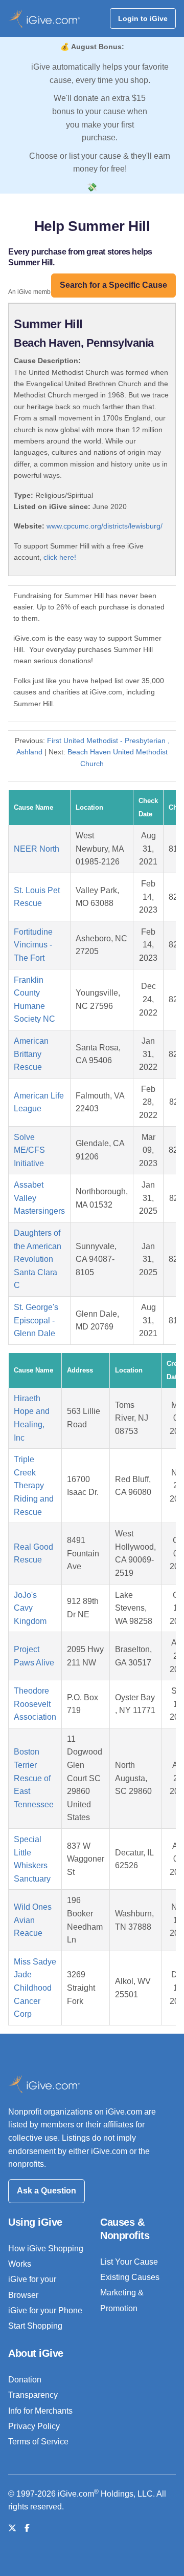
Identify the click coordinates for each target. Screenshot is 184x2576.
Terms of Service (38, 2442)
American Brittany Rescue (31, 1054)
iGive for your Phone (45, 2310)
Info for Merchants (40, 2411)
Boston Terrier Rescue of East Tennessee (34, 1778)
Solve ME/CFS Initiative (29, 1150)
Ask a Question (47, 2191)
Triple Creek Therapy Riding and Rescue (34, 1485)
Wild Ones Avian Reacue (33, 1920)
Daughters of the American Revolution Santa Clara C (38, 1259)
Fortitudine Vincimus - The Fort (33, 945)
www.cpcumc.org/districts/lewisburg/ (105, 526)
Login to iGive (143, 18)
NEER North (37, 849)
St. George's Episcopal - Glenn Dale (36, 1320)
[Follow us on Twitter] (12, 2528)
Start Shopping (35, 2326)
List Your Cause (129, 2262)
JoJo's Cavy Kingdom (30, 1608)
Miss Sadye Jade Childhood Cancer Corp (35, 1988)
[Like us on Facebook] (27, 2528)
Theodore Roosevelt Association (35, 1704)
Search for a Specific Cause (113, 285)
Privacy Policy (34, 2426)
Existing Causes (130, 2277)
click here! (60, 557)
